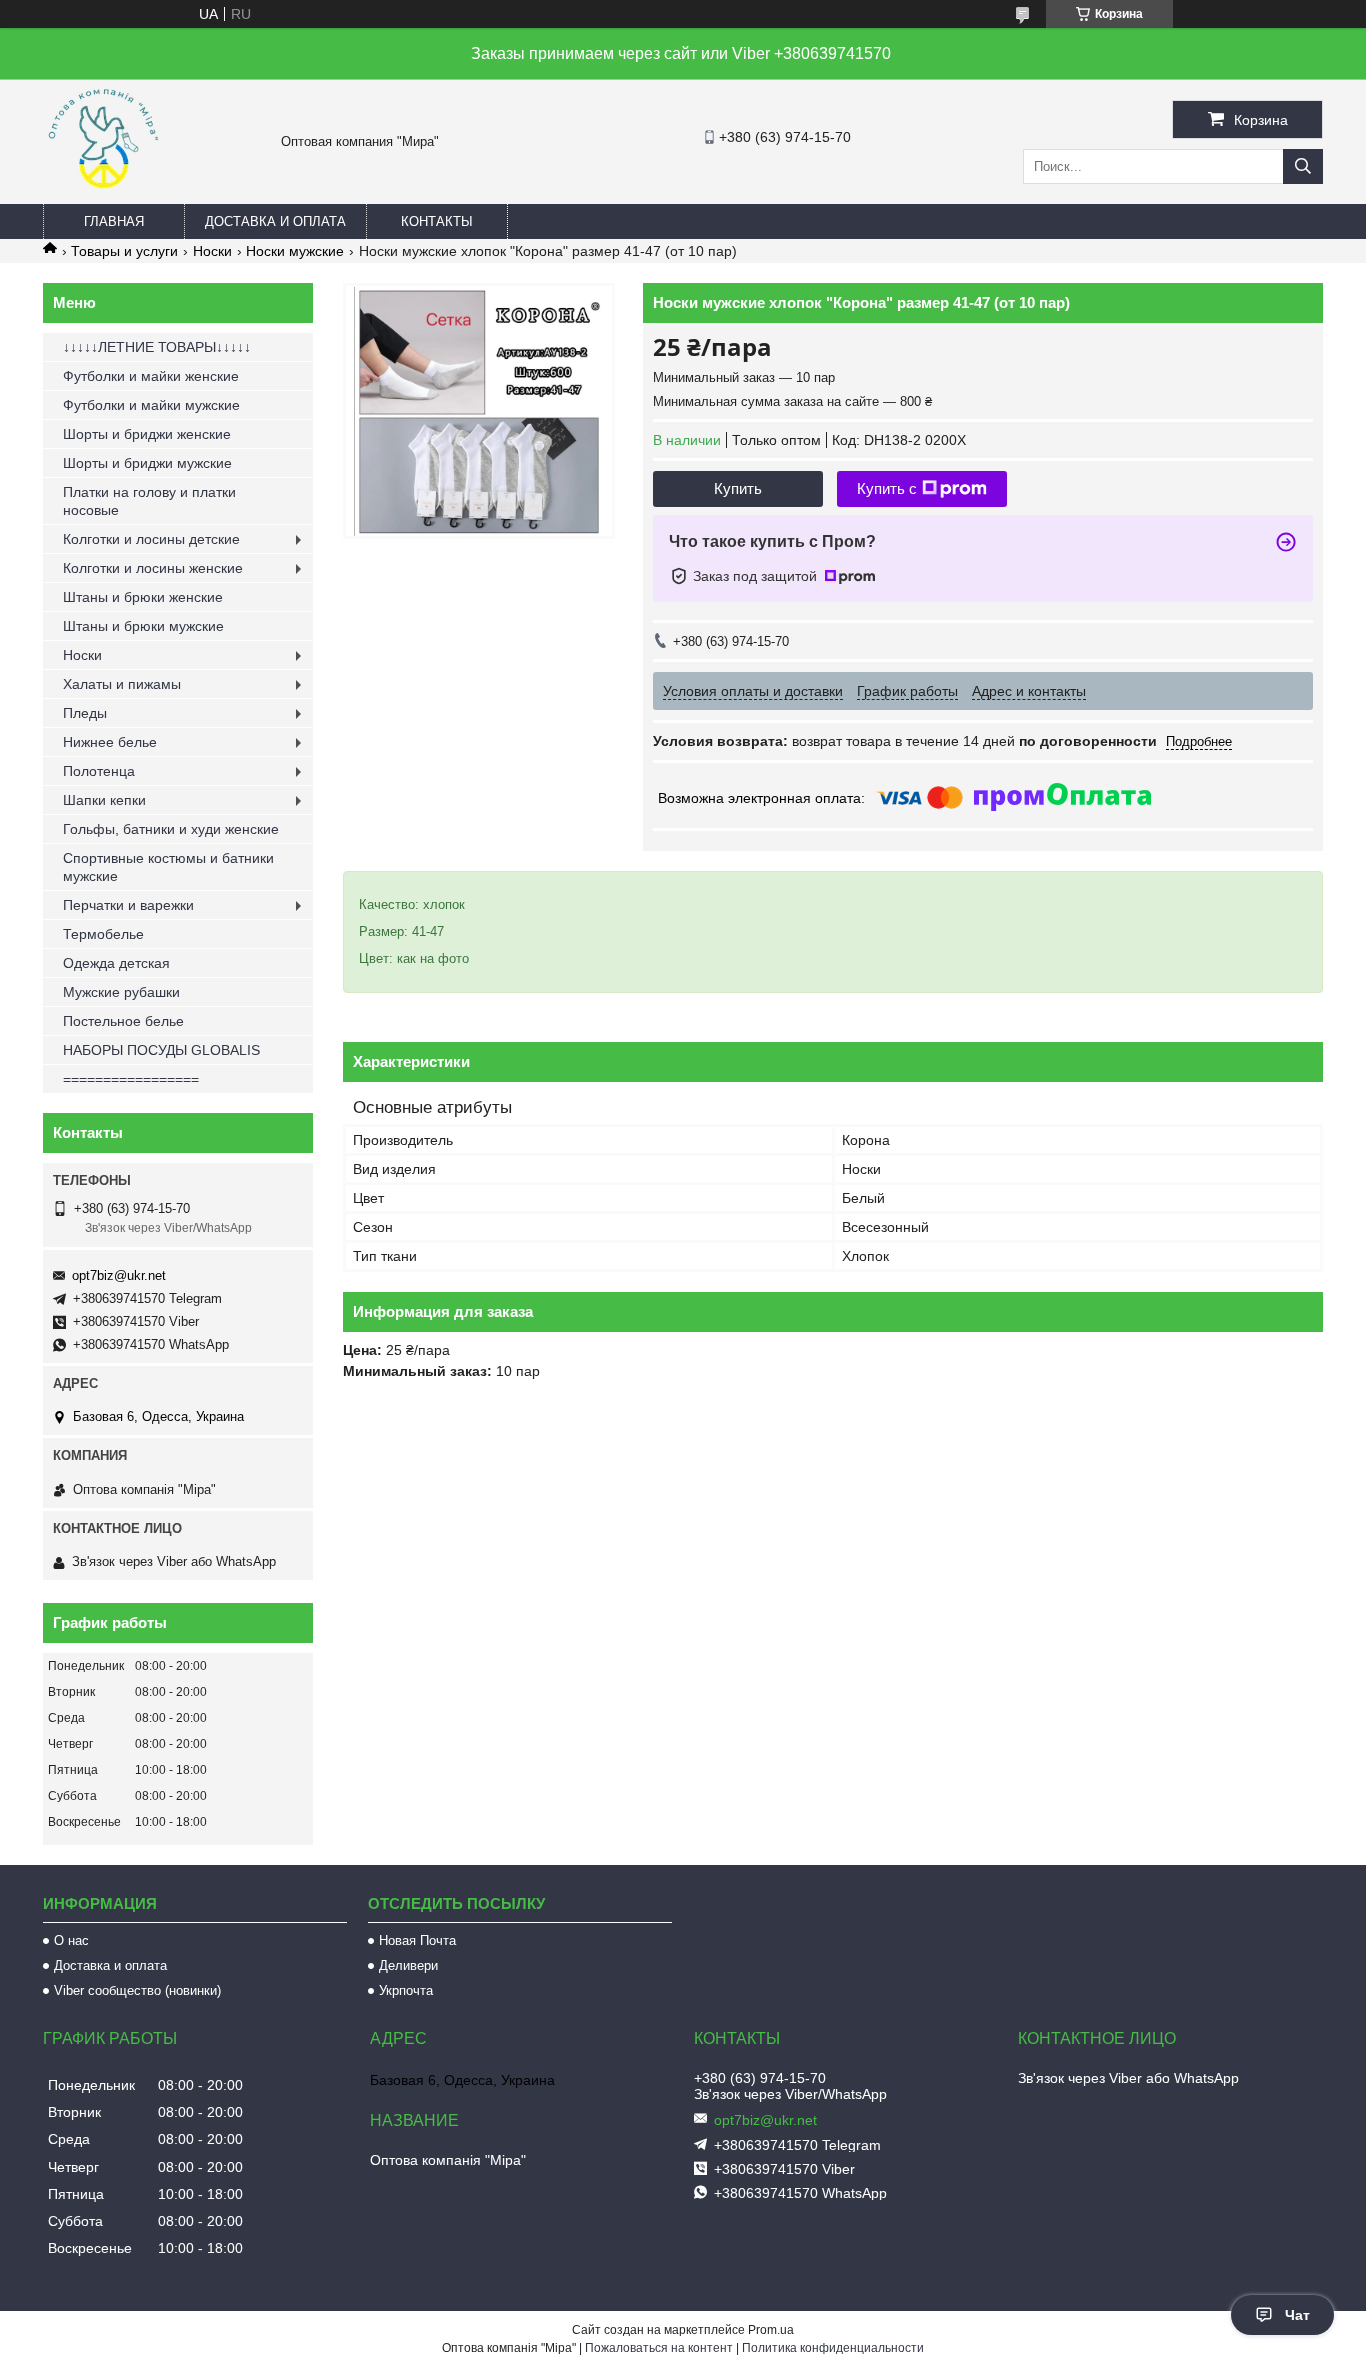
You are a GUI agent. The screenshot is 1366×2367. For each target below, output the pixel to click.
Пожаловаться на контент (659, 2348)
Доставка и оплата (275, 221)
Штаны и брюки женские (143, 597)
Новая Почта (417, 1940)
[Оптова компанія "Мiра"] (103, 195)
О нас (71, 1940)
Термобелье (103, 934)
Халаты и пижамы (122, 684)
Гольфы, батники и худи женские (171, 829)
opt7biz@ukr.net (119, 1275)
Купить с (887, 488)
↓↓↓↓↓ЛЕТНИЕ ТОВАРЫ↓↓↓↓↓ (157, 347)
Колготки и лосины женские (153, 568)
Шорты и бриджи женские (147, 434)
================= (131, 1079)
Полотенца (99, 771)
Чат (1297, 2315)
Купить (738, 488)
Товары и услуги (124, 251)
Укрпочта (406, 1990)
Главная (114, 221)
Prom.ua (771, 2330)
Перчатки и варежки (128, 905)
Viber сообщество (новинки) (137, 1990)
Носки (212, 251)
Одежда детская (116, 963)
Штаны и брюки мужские (143, 626)
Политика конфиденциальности (833, 2348)
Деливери (408, 1965)
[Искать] (1303, 166)
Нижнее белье (110, 742)
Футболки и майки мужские (151, 405)
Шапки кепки (104, 800)
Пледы (85, 713)
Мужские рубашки (121, 992)
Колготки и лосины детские (151, 539)
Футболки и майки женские (151, 376)
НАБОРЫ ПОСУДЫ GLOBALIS (161, 1050)
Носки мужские (295, 251)
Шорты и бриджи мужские (147, 463)
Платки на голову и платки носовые (149, 501)
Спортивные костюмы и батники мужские (168, 867)
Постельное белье (123, 1021)
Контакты (437, 221)
